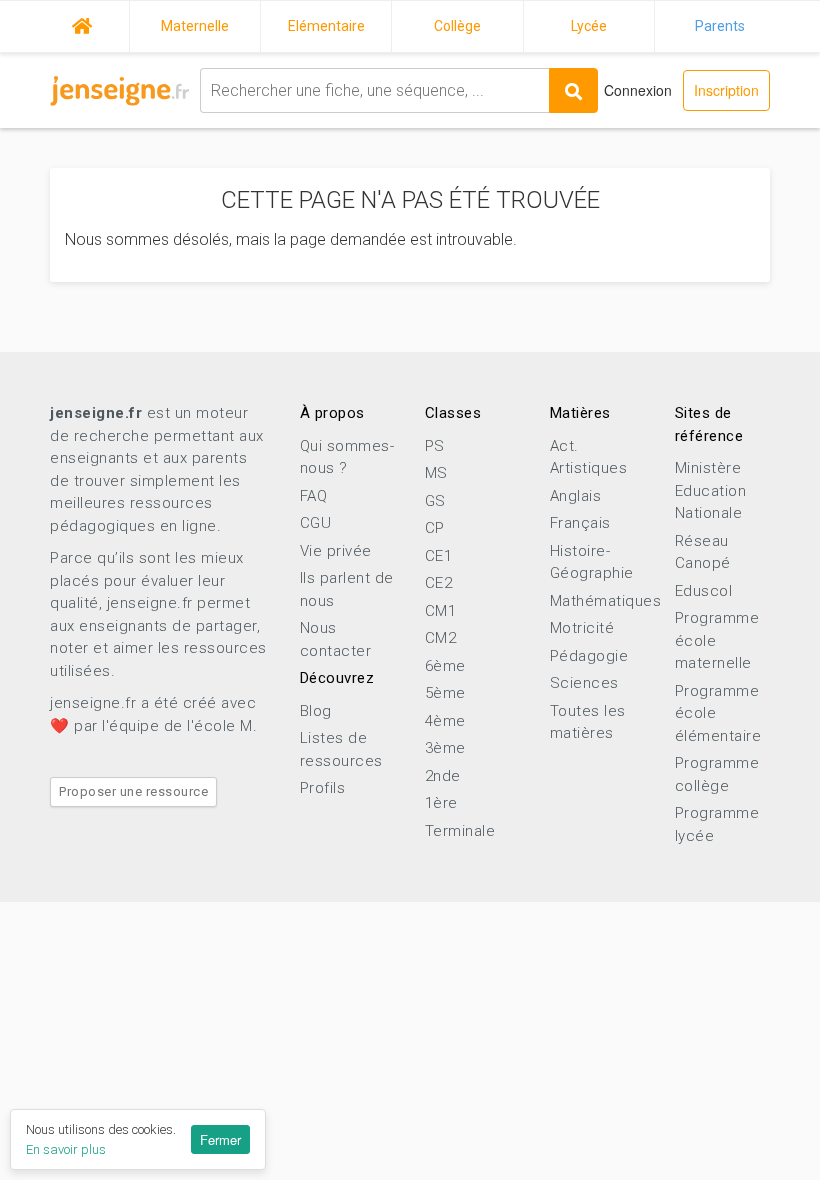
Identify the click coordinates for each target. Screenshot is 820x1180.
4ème (445, 721)
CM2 (441, 638)
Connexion (638, 90)
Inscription (726, 90)
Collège (457, 26)
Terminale (460, 831)
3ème (445, 748)
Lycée (589, 26)
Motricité (582, 628)
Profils (323, 788)
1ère (441, 803)
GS (435, 501)
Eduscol (704, 591)
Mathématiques (606, 601)
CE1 (439, 556)
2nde (443, 776)
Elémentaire (326, 26)
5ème (445, 693)
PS (435, 446)
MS (436, 473)
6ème (445, 666)
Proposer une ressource (133, 791)
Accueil (82, 23)
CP (435, 528)
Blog (316, 711)
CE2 (439, 583)
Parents (720, 26)
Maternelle (195, 26)
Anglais (576, 496)
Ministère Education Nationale (711, 490)
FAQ (314, 496)
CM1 (441, 611)
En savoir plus (66, 1149)
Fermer (220, 1139)
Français (580, 523)
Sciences (584, 683)
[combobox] (374, 90)
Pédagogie (589, 656)
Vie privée (336, 551)
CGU (316, 523)
